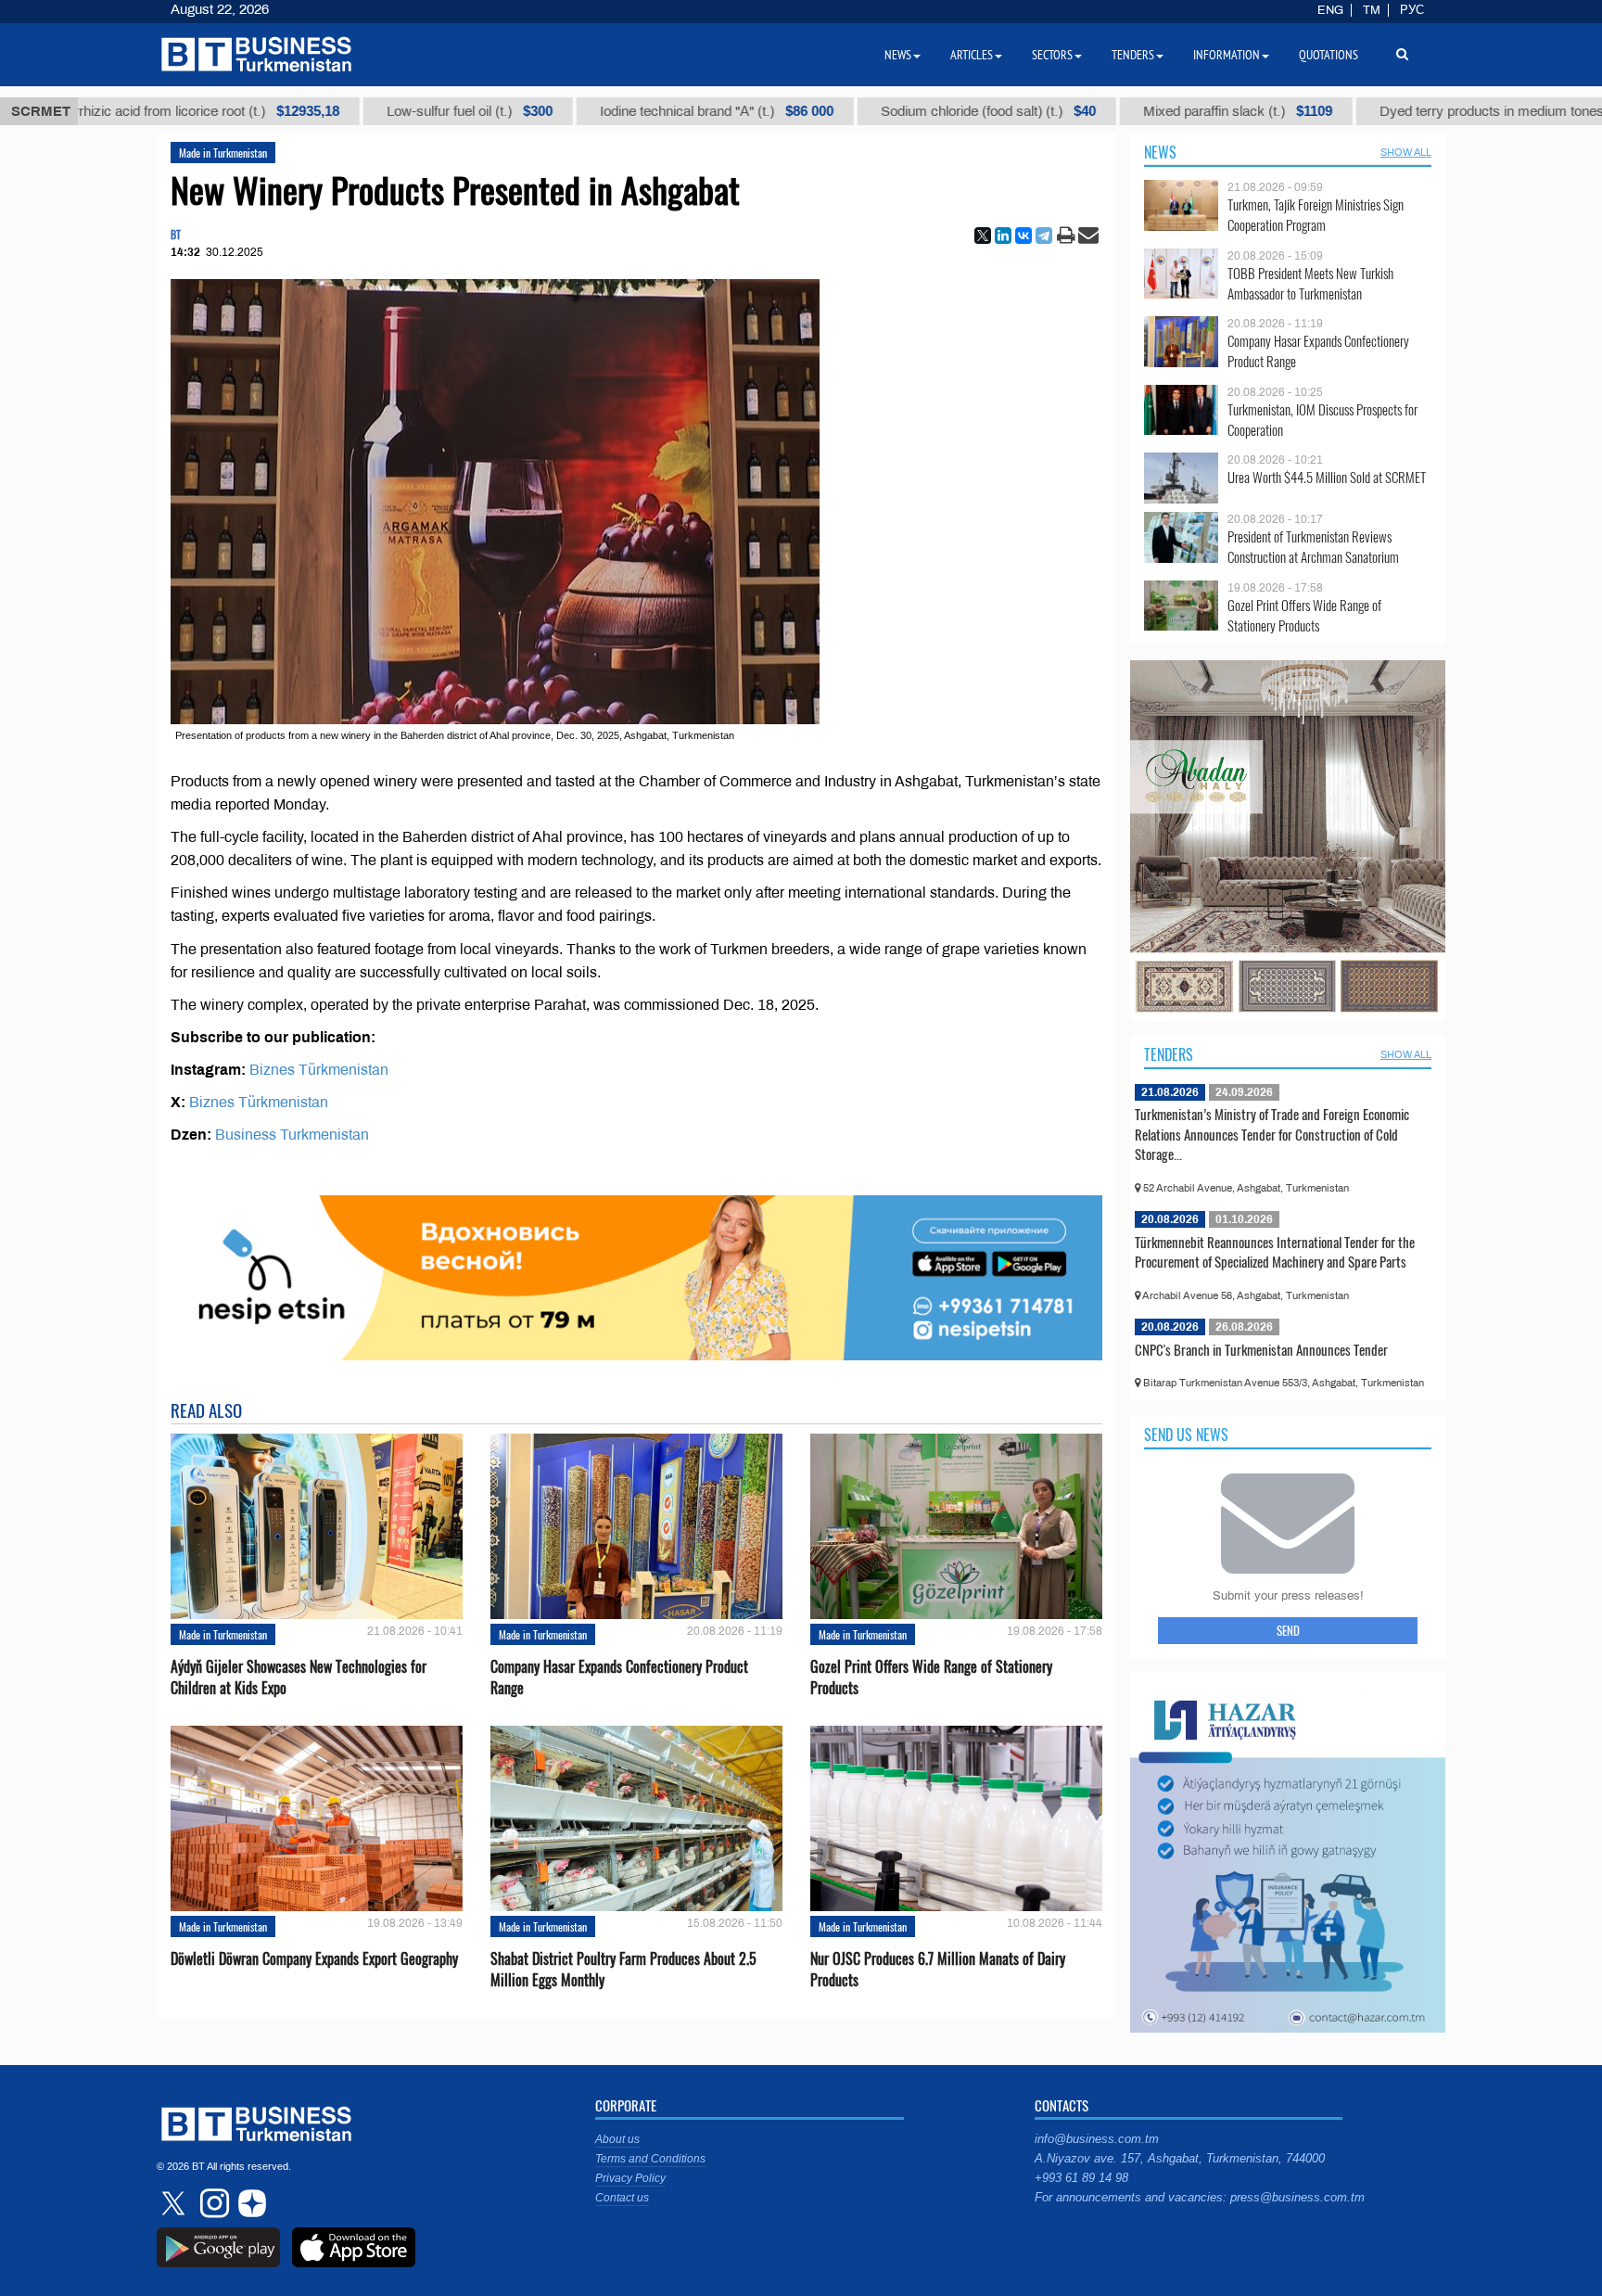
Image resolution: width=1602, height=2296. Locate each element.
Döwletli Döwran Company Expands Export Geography (314, 1959)
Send (1288, 1630)
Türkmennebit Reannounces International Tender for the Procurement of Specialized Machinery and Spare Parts (1275, 1252)
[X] (983, 236)
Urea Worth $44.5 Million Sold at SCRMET (1327, 477)
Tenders (1169, 1054)
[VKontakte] (1023, 236)
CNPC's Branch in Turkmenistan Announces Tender (1261, 1349)
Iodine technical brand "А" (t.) (577, 111)
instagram (212, 2203)
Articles (972, 55)
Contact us (622, 2198)
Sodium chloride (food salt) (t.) (848, 111)
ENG (1330, 10)
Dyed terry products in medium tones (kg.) (1397, 111)
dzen (249, 2203)
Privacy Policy (630, 2178)
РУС (1412, 10)
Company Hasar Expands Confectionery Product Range (619, 1677)
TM (1372, 10)
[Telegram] (1044, 236)
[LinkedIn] (1003, 236)
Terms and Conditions (650, 2159)
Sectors (1052, 55)
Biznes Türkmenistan (319, 1070)
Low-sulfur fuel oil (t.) (330, 111)
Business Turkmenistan (292, 1135)
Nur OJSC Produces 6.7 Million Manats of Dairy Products (938, 1970)
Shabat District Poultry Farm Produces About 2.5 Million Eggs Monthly (623, 1970)
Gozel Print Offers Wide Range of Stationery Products (931, 1677)
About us (617, 2139)
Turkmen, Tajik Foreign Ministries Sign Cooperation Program (1316, 215)
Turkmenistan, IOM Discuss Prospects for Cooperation (1322, 420)
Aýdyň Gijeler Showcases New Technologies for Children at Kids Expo (299, 1677)
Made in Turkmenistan (223, 153)
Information (1227, 55)
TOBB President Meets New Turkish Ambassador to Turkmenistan (1310, 283)
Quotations (1329, 55)
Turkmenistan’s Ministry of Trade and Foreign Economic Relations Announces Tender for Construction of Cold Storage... (1272, 1134)
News (1160, 152)
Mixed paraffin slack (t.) (1098, 111)
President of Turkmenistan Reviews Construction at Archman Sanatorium (1313, 547)
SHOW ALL (1406, 152)
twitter (175, 2203)
